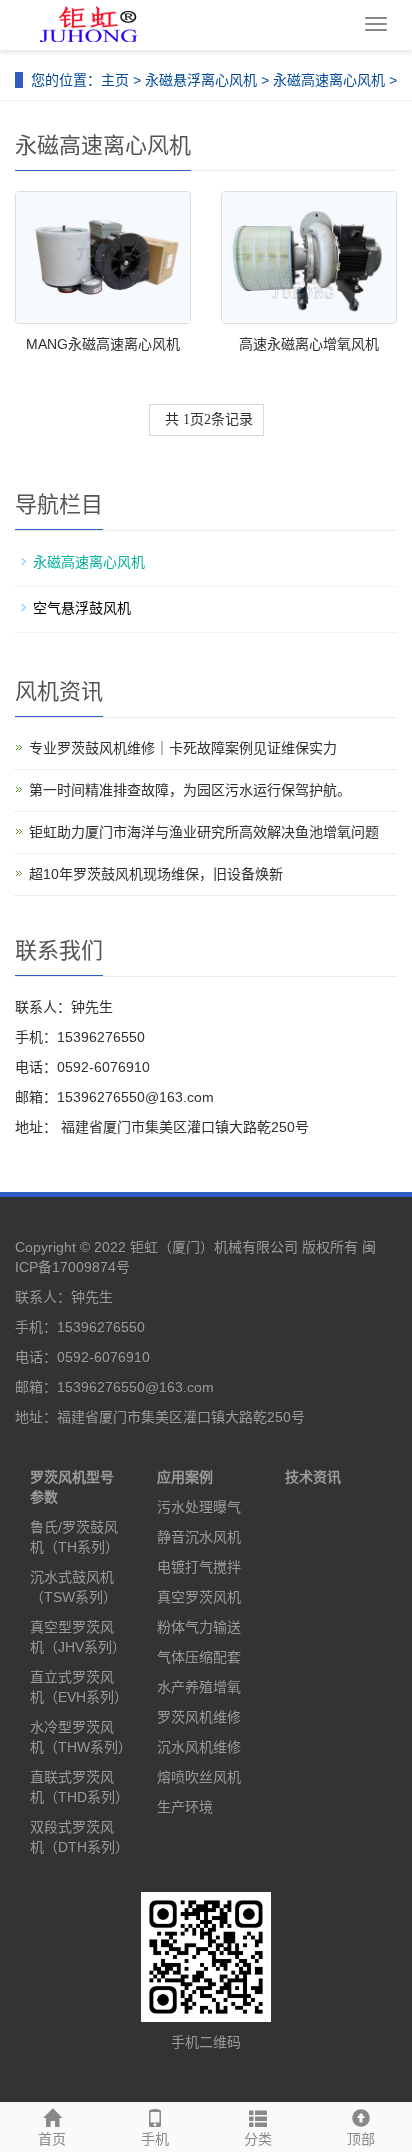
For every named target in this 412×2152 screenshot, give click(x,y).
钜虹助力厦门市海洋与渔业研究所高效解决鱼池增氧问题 (204, 832)
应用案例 (185, 1477)
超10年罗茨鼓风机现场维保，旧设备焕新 (156, 874)
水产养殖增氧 (199, 1687)
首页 (52, 2139)
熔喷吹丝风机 (199, 1777)
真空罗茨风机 (199, 1597)
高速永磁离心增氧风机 (309, 344)
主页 (115, 80)
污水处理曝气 (199, 1507)
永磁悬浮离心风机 (201, 80)
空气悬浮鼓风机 (82, 608)
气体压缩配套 (199, 1657)
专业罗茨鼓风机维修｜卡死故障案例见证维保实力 (183, 748)
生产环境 (185, 1807)
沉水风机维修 (199, 1747)
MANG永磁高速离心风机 (103, 344)
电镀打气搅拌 (199, 1567)
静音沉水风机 (199, 1537)
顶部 (361, 2139)
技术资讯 (313, 1477)
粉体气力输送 (199, 1627)
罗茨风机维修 (199, 1717)
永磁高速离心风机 (329, 80)
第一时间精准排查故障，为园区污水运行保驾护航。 (190, 790)
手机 (155, 2139)
